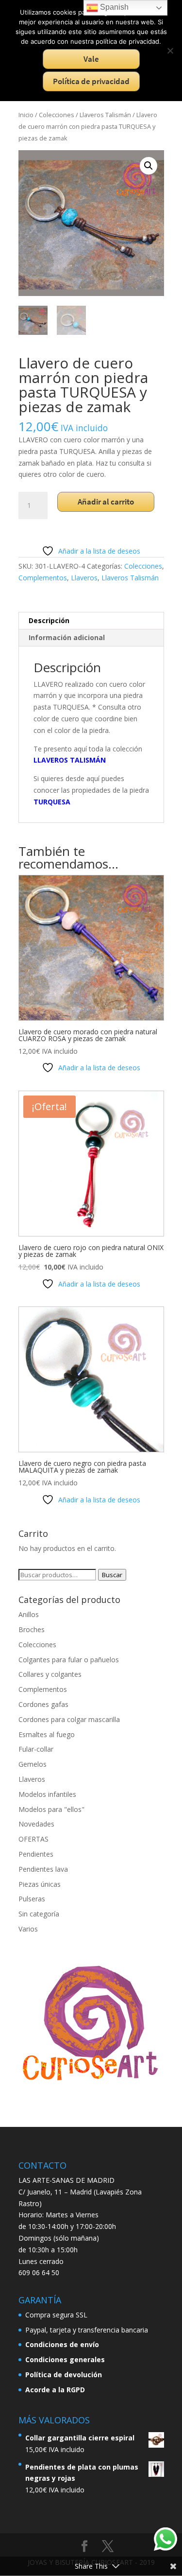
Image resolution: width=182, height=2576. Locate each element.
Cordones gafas (43, 1704)
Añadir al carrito (106, 502)
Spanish (113, 7)
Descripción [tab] (49, 620)
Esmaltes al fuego (47, 1734)
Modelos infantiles (47, 1794)
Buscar (112, 1575)
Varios (28, 1929)
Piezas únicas (40, 1884)
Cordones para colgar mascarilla (69, 1719)
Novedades (36, 1824)
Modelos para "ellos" (51, 1809)
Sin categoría (39, 1914)
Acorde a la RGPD (55, 2390)
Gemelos (33, 1764)
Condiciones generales (65, 2359)
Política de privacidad (91, 81)
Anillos (29, 1614)
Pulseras (32, 1899)
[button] (149, 166)
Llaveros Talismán (105, 115)
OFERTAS (33, 1839)
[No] (170, 51)
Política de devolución (64, 2375)
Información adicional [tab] (67, 637)
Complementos (43, 578)
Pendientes (36, 1854)
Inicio (26, 115)
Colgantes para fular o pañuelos (69, 1660)
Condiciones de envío (62, 2344)
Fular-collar (36, 1749)
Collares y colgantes (50, 1674)
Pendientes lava (43, 1869)
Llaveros (84, 578)
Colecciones (57, 115)
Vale (91, 59)
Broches (32, 1629)
